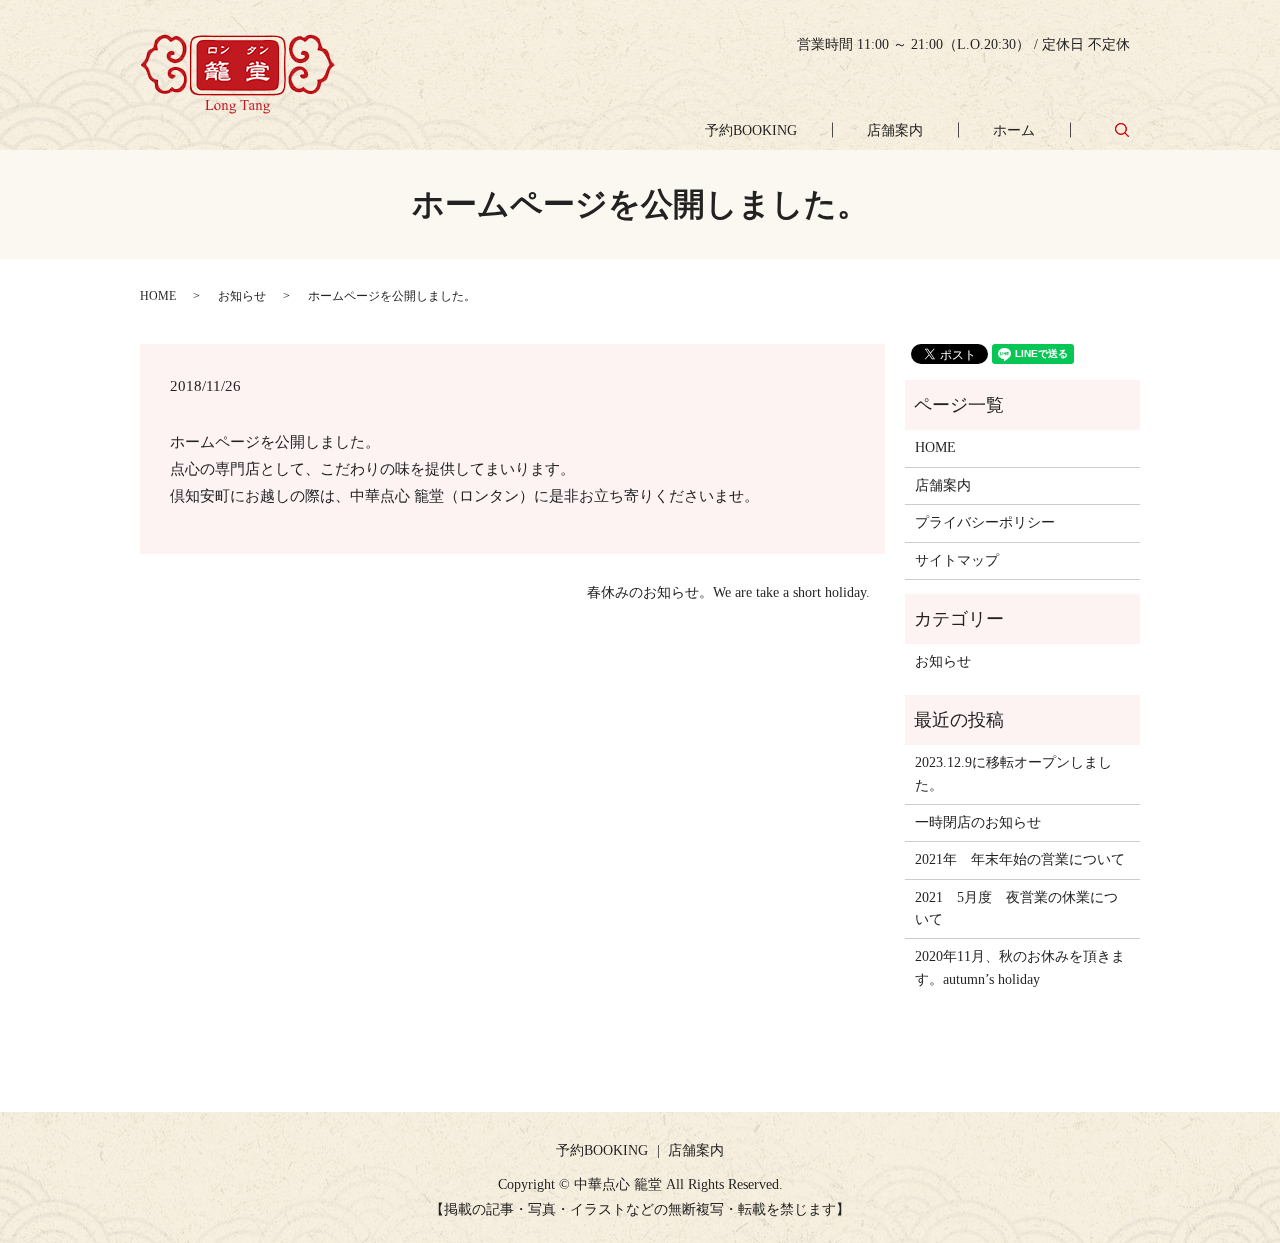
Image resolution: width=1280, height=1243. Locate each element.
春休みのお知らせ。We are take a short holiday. (728, 592)
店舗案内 (895, 130)
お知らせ (242, 296)
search (1122, 129)
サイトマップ (957, 560)
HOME (158, 296)
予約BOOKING (751, 130)
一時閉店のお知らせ (978, 822)
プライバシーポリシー (985, 522)
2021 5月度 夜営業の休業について (1016, 908)
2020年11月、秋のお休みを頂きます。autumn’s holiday (1020, 967)
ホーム (1014, 130)
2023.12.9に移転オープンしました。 (1013, 773)
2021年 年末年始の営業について (1020, 859)
